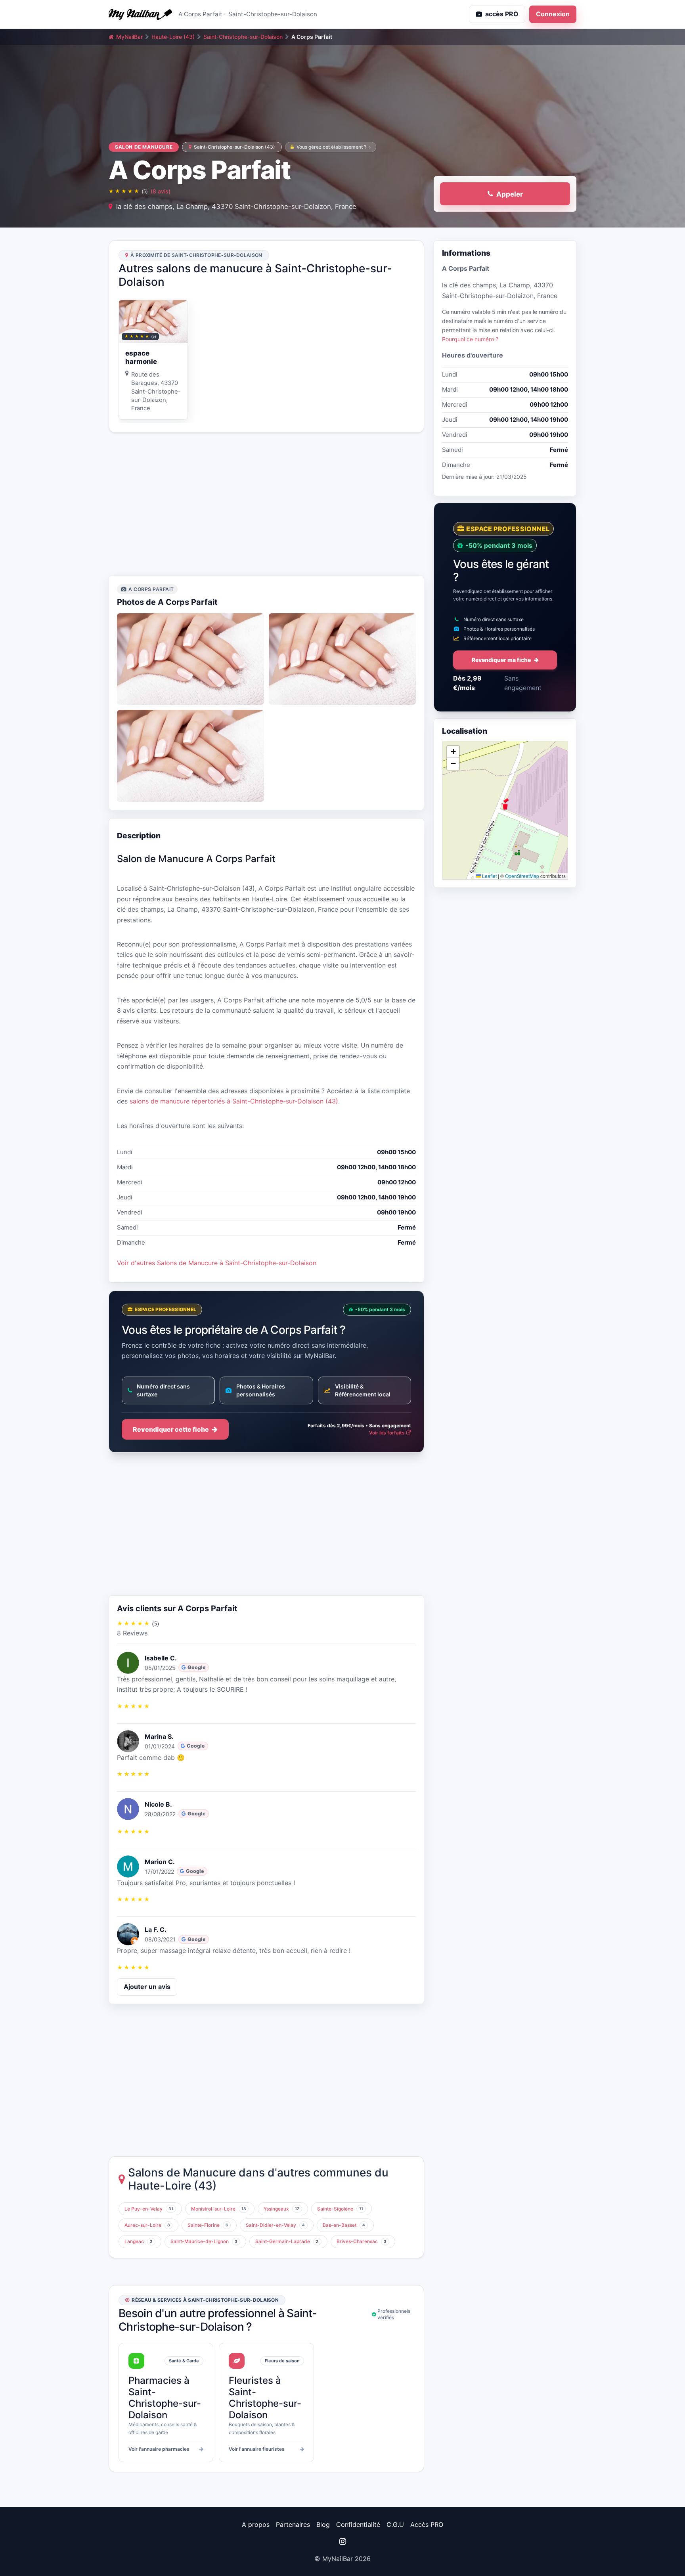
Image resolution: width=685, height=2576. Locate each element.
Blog (323, 2524)
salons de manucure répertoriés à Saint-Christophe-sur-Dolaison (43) (234, 1101)
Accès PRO (427, 2524)
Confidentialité (358, 2524)
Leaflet (489, 875)
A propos (256, 2524)
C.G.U (395, 2524)
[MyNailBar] (140, 14)
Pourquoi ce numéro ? (470, 339)
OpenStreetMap (522, 875)
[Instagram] (342, 2542)
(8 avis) (161, 191)
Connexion (553, 14)
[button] (505, 804)
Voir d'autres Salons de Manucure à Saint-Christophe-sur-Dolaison (217, 1263)
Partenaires (293, 2524)
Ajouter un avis (147, 1987)
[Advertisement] (266, 504)
